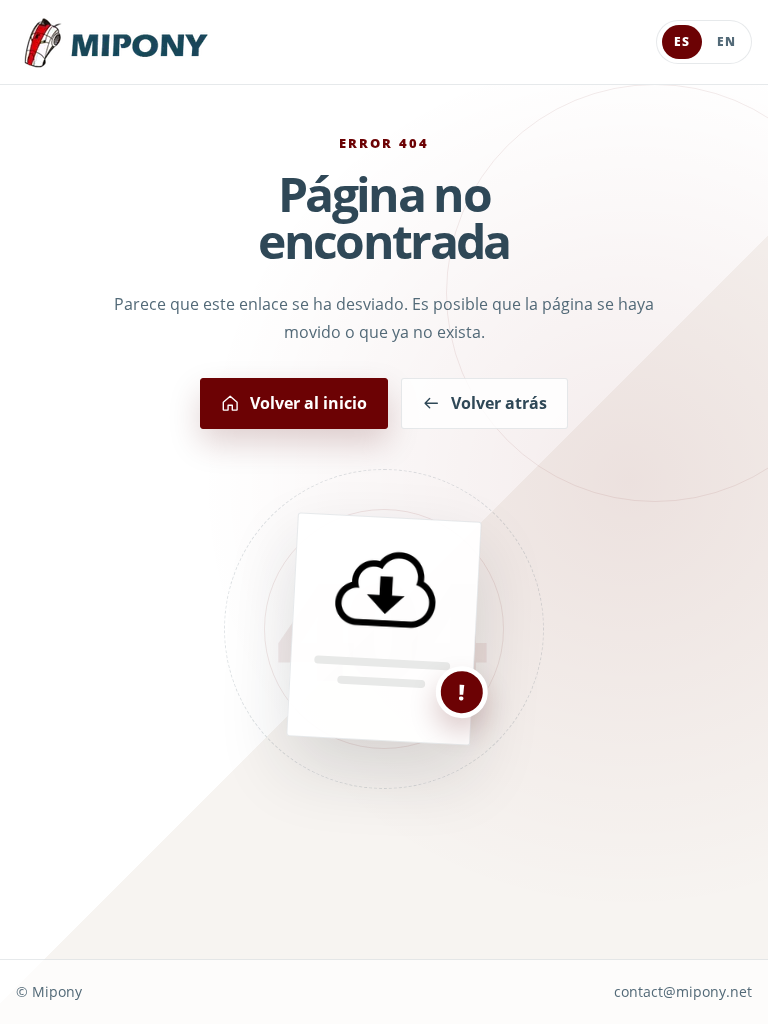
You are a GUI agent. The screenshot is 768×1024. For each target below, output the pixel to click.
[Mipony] (116, 42)
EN (726, 41)
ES (682, 41)
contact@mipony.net (683, 991)
